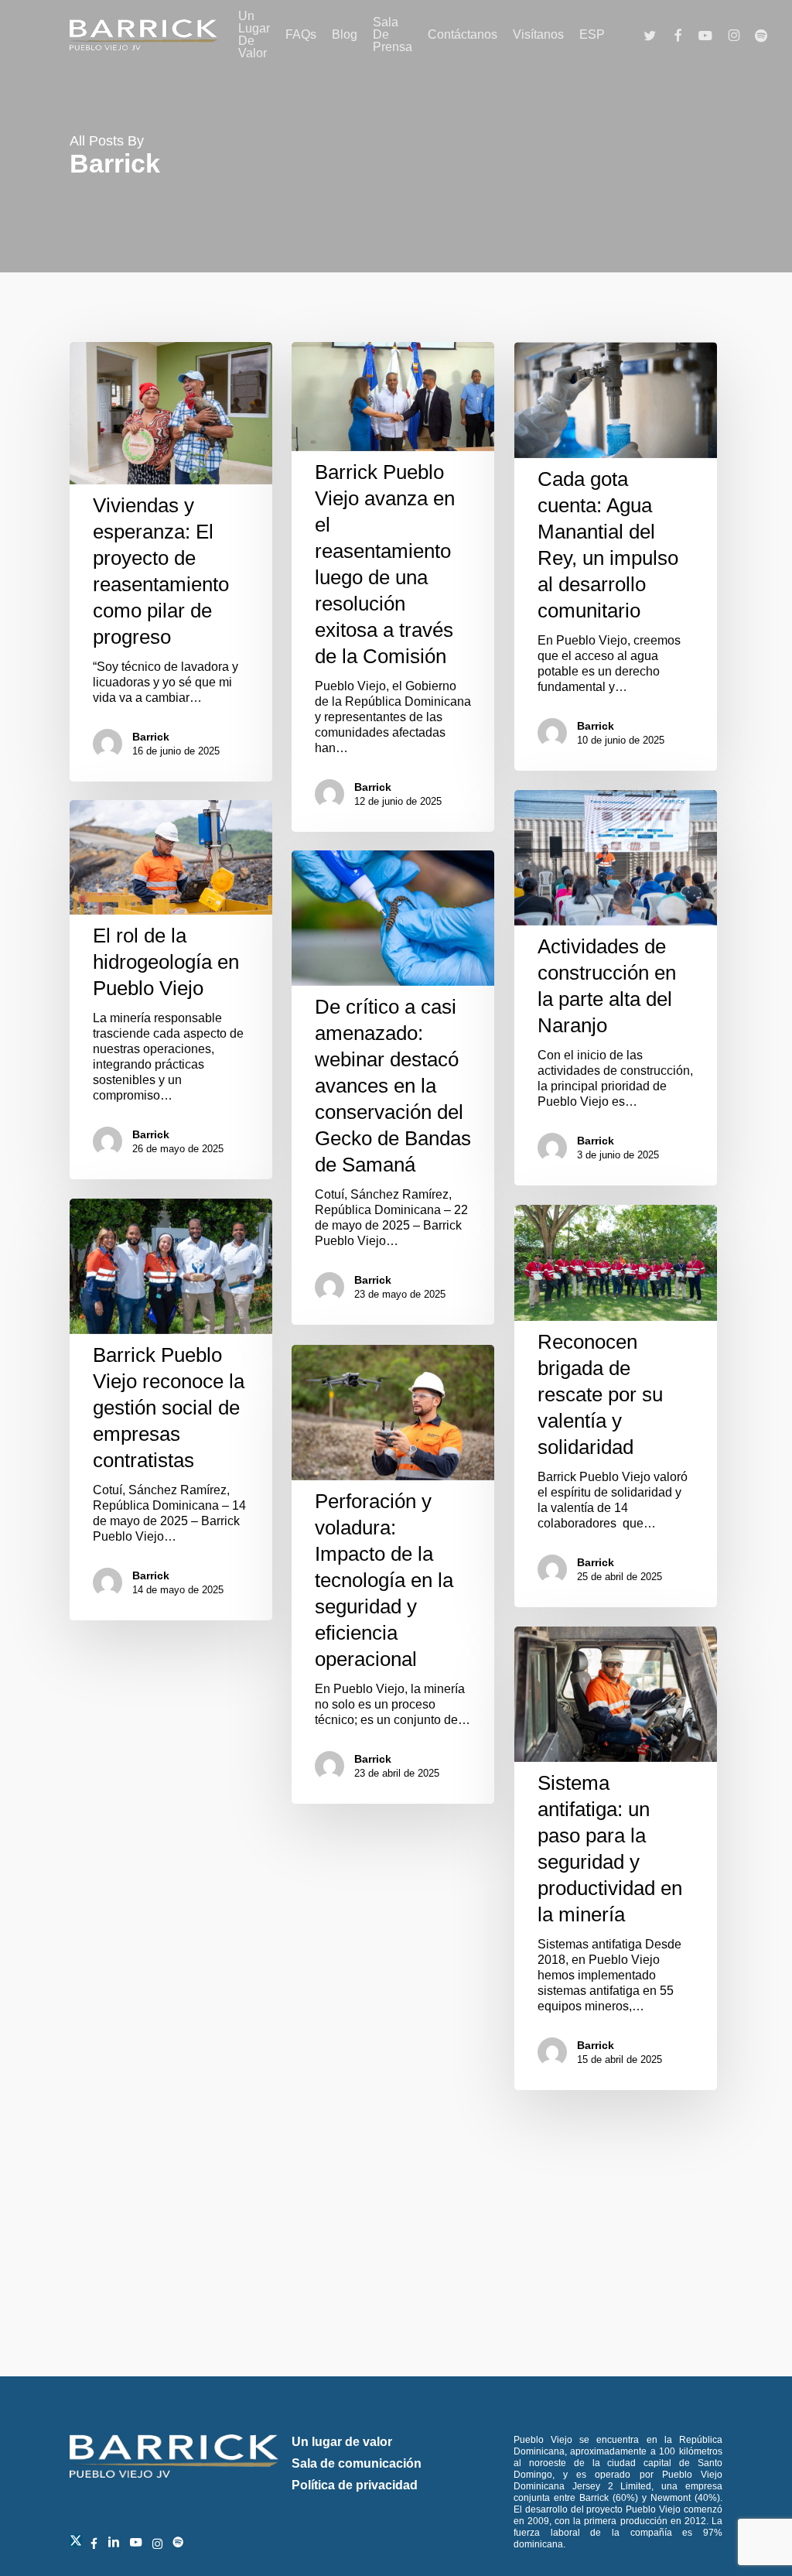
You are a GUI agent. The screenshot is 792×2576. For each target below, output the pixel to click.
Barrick (151, 737)
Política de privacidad (355, 2485)
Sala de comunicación (357, 2463)
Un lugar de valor (342, 2442)
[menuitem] (592, 35)
